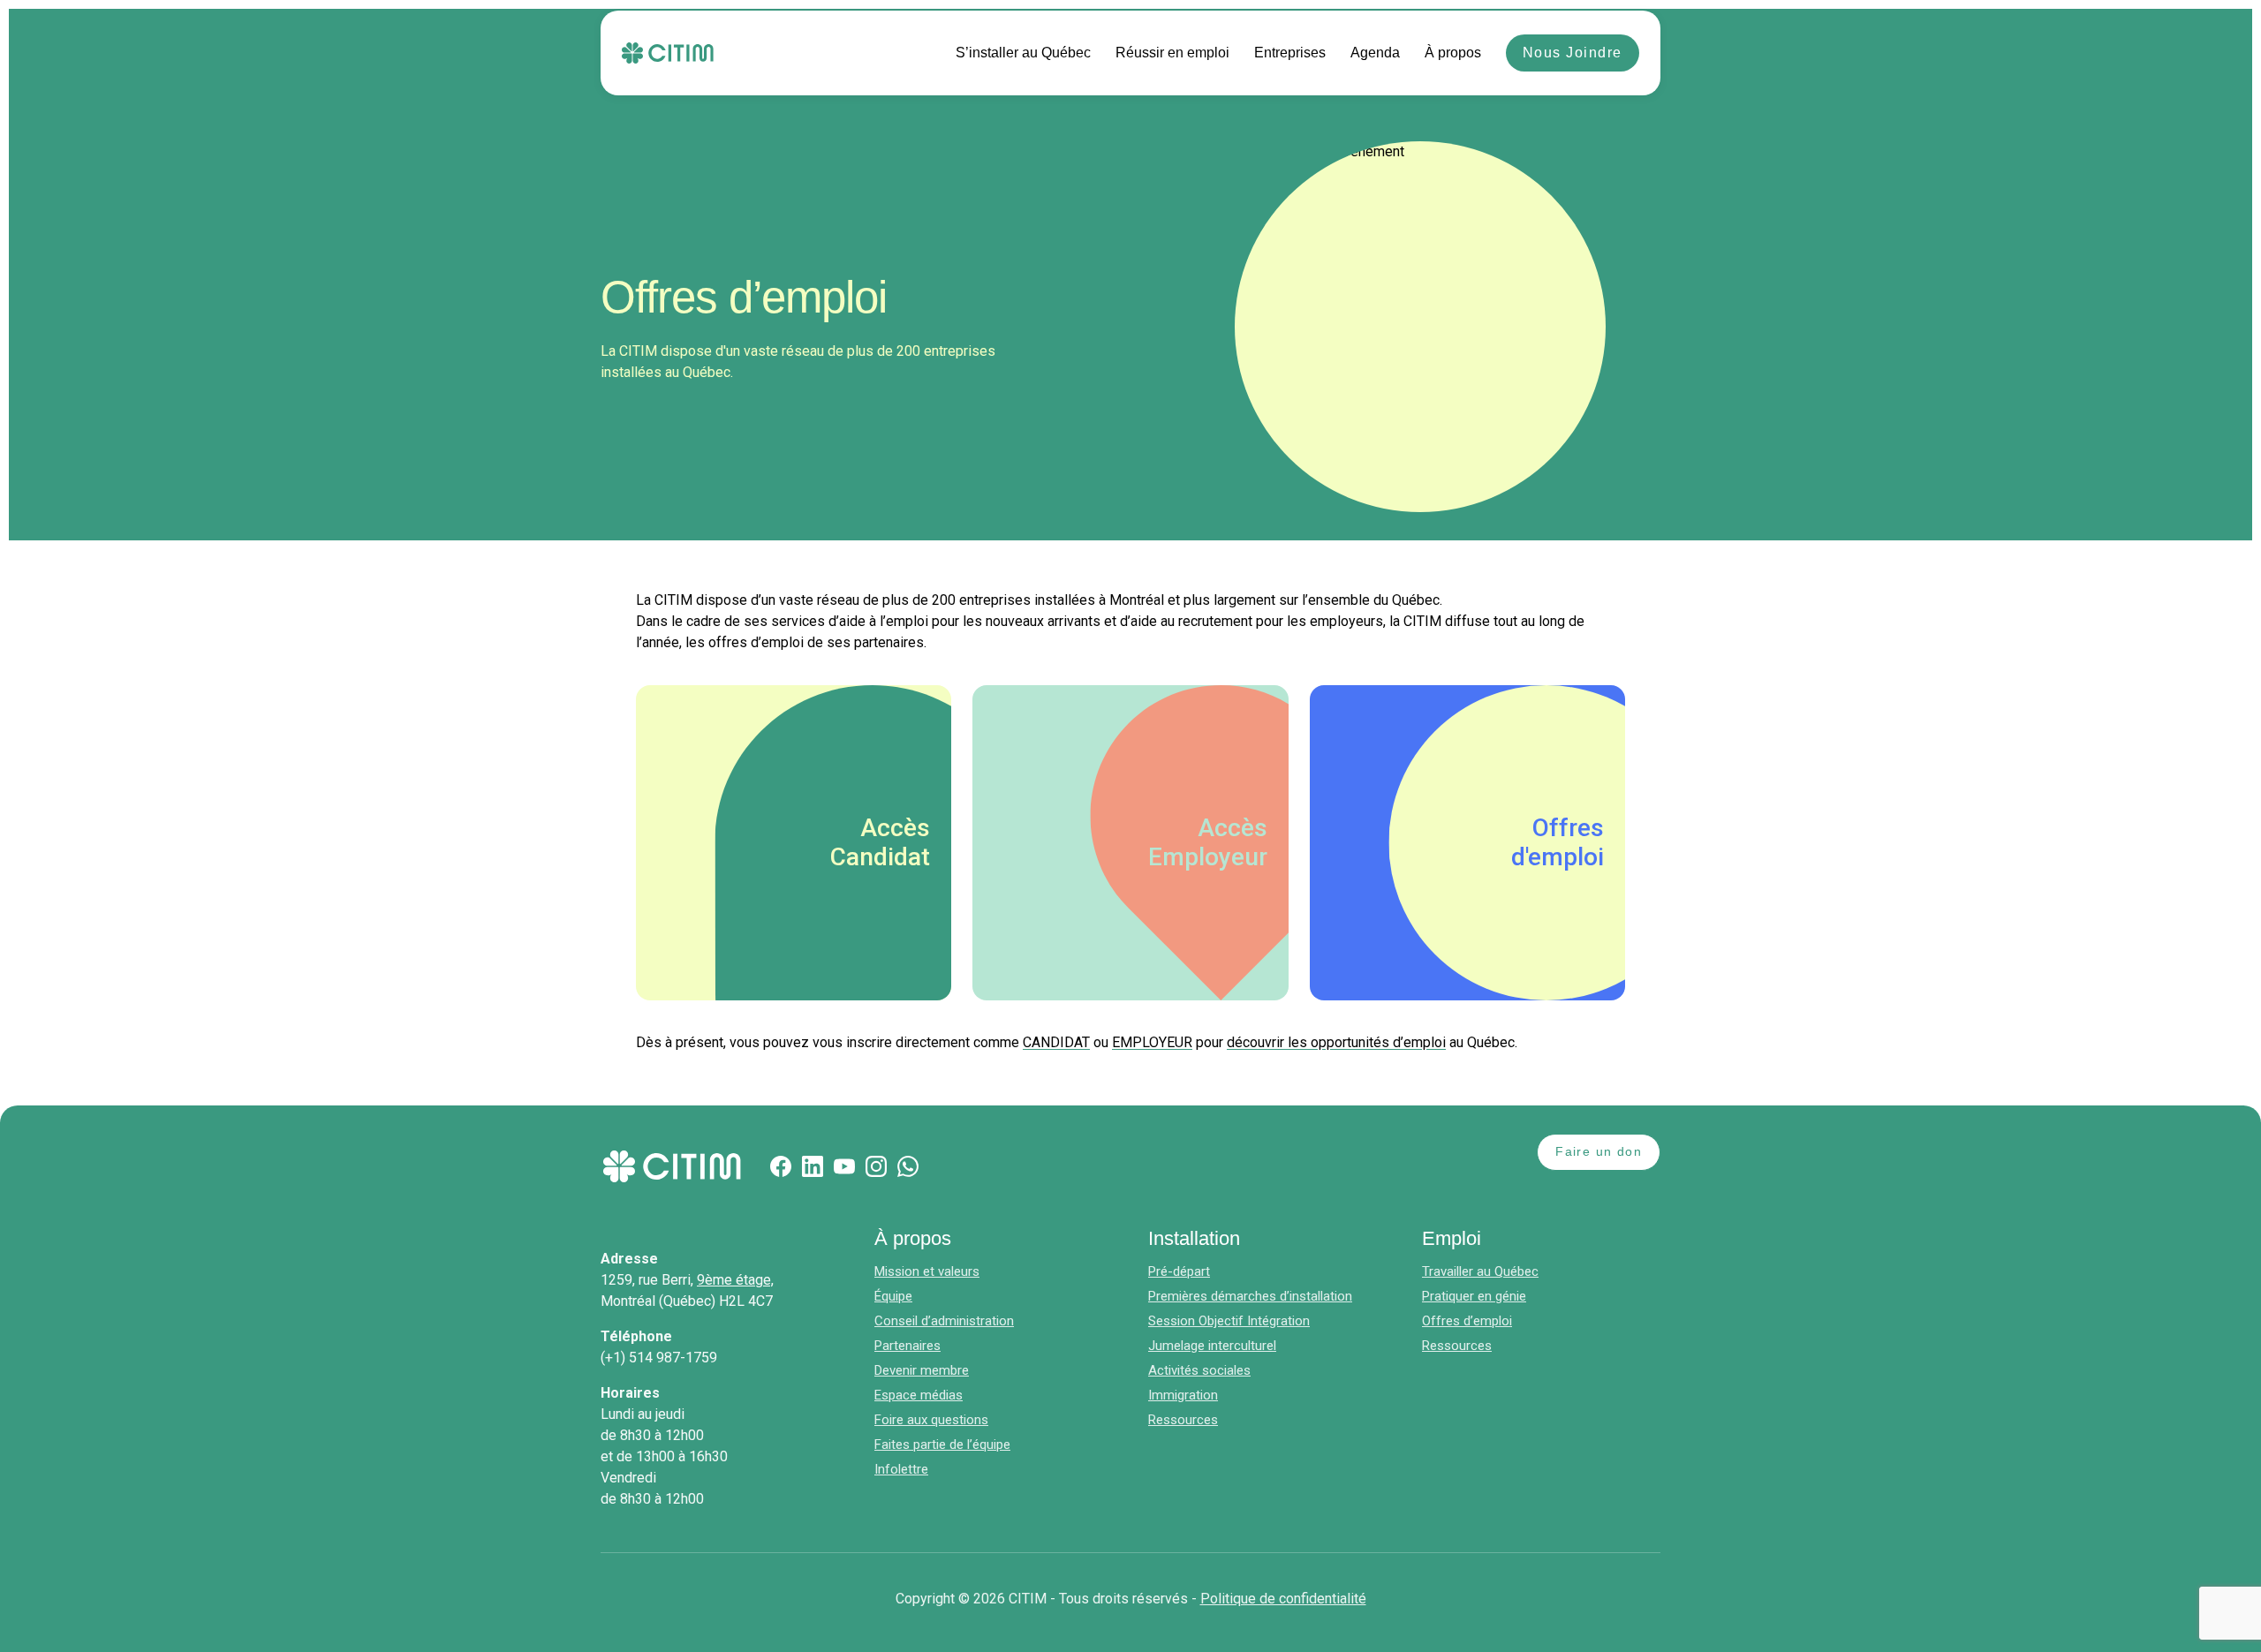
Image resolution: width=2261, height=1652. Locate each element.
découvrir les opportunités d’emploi (1336, 1042)
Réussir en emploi (1172, 53)
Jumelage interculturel (1212, 1346)
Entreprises (1290, 53)
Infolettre (901, 1469)
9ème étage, (735, 1280)
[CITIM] (668, 53)
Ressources (1183, 1420)
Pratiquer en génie (1474, 1296)
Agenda (1375, 53)
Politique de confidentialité (1283, 1599)
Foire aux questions (931, 1420)
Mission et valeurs (927, 1271)
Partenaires (907, 1346)
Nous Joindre (1573, 53)
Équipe (893, 1296)
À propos (1453, 53)
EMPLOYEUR (1152, 1042)
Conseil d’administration (944, 1321)
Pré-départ (1179, 1271)
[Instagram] (876, 1166)
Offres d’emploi (1467, 1321)
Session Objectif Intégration (1229, 1321)
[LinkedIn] (813, 1166)
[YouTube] (844, 1166)
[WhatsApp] (908, 1166)
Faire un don (1599, 1151)
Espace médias (919, 1395)
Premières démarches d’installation (1250, 1296)
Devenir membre (922, 1370)
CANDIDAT (1056, 1042)
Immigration (1183, 1395)
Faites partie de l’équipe (942, 1445)
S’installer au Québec (1023, 53)
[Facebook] (781, 1166)
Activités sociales (1199, 1370)
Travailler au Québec (1480, 1271)
